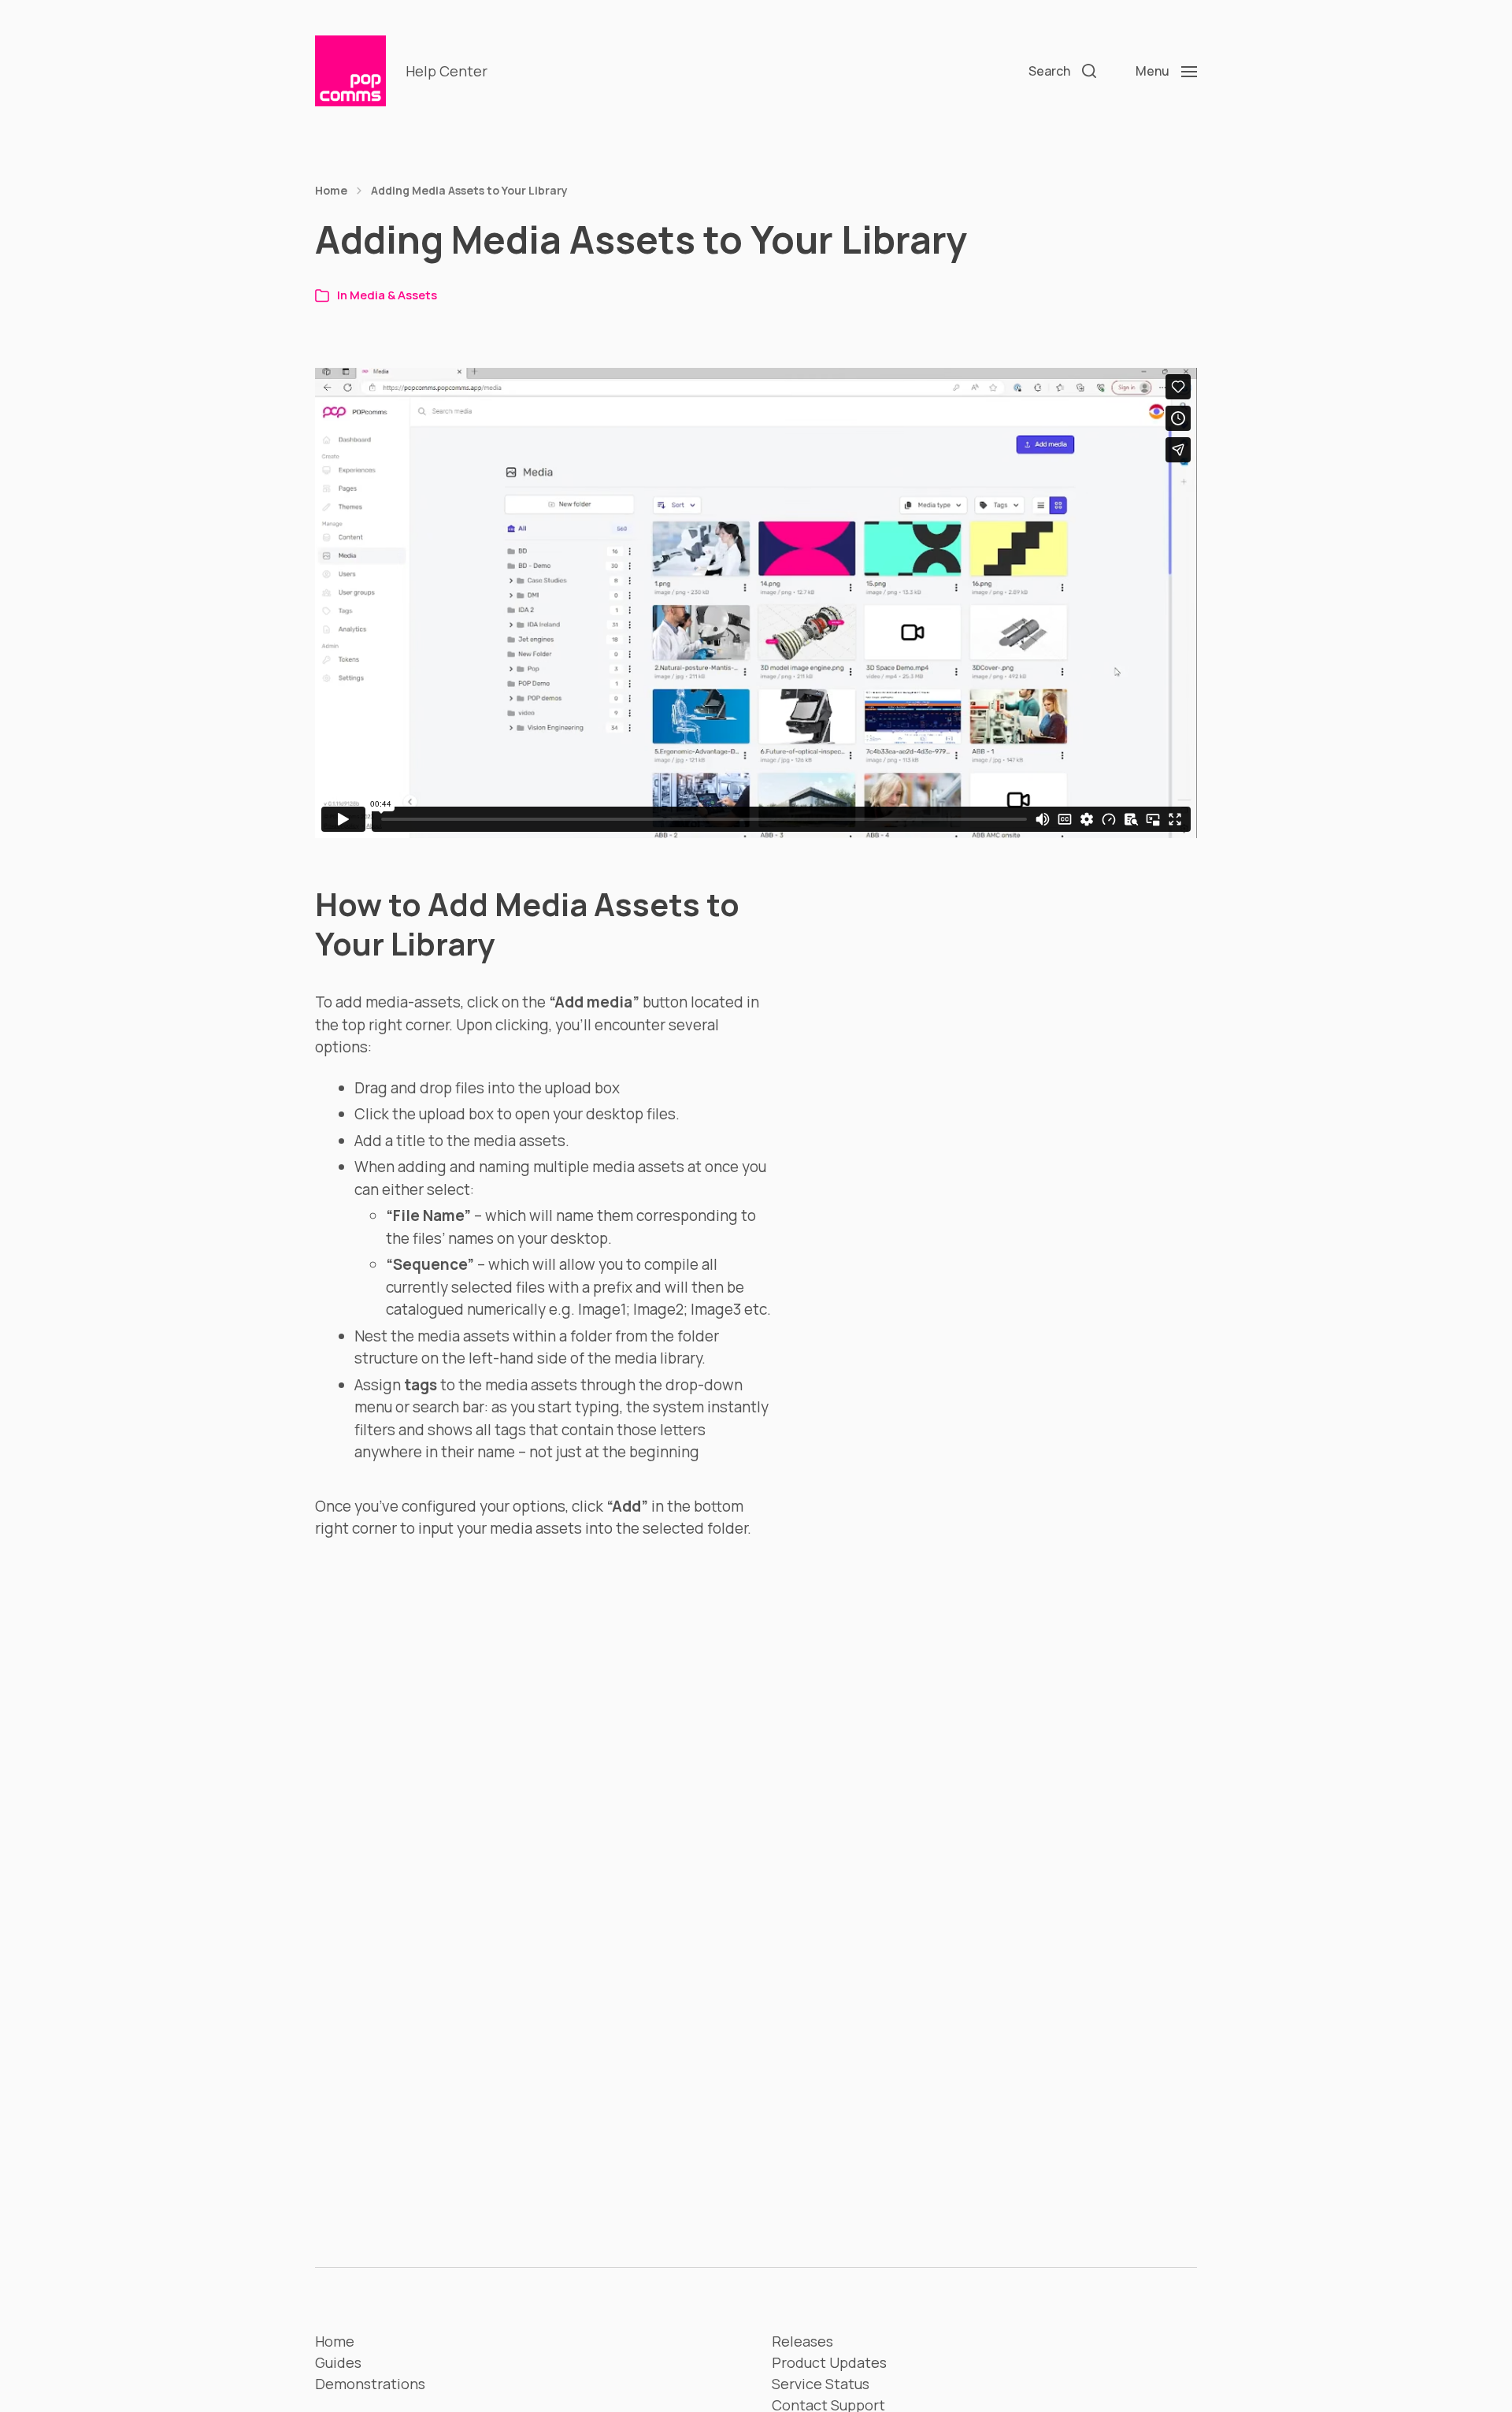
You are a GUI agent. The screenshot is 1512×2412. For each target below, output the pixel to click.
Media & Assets (393, 295)
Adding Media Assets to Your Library (469, 191)
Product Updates (829, 2362)
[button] (1062, 71)
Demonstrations (370, 2384)
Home (331, 191)
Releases (802, 2341)
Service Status (821, 2384)
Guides (338, 2362)
